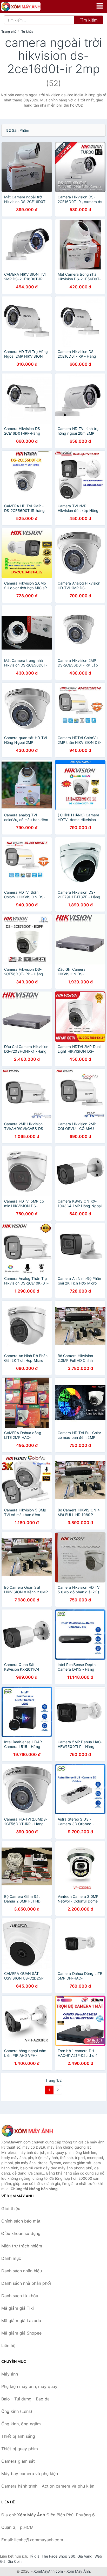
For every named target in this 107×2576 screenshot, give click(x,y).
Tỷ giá (34, 2556)
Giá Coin (15, 2561)
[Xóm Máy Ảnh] (27, 2131)
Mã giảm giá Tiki (18, 2308)
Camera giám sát (18, 2461)
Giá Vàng (85, 2556)
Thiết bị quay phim (20, 2449)
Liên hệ (8, 2345)
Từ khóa (27, 32)
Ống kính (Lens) (17, 2411)
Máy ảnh (10, 2374)
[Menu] (100, 6)
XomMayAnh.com (48, 2571)
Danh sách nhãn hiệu (22, 2271)
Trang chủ (9, 32)
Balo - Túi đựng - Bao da (25, 2399)
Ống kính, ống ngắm (21, 2424)
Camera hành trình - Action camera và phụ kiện (48, 2486)
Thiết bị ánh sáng (18, 2436)
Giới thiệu (11, 2209)
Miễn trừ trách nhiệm (22, 2246)
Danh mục (11, 2258)
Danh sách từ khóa (20, 2296)
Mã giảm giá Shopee (21, 2333)
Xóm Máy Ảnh (78, 2571)
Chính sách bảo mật (21, 2221)
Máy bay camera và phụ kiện (30, 2474)
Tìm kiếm (89, 20)
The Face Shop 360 (58, 2556)
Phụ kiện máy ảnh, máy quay (29, 2386)
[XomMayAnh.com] (29, 6)
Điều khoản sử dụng (21, 2233)
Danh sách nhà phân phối (26, 2283)
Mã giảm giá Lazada (21, 2321)
